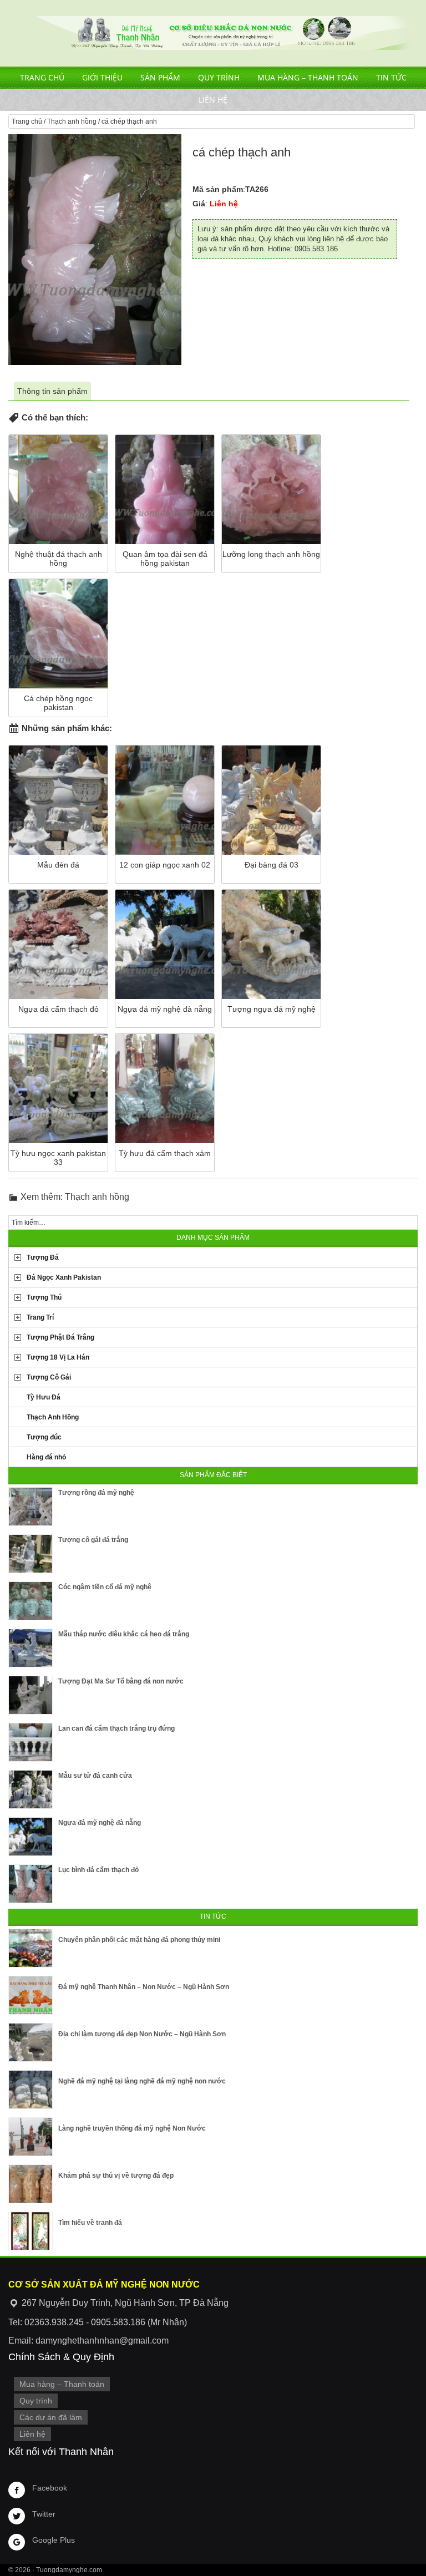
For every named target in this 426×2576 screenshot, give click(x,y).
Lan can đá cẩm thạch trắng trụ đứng (116, 1728)
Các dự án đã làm (51, 2417)
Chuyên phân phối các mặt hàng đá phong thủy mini (139, 1940)
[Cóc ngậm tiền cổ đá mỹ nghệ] (31, 1601)
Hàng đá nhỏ (46, 1457)
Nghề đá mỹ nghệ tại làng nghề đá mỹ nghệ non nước (142, 2081)
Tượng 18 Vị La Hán (58, 1357)
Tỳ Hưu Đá (44, 1397)
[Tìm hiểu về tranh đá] (31, 2231)
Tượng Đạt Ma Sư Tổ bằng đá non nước (121, 1681)
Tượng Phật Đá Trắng (60, 1337)
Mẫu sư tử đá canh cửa (95, 1776)
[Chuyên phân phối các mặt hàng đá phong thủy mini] (31, 1948)
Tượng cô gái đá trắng (93, 1540)
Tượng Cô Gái (49, 1377)
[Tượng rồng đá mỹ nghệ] (31, 1507)
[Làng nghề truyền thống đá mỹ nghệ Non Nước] (31, 2137)
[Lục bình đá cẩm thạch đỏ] (31, 1884)
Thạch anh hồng (72, 121)
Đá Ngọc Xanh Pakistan (64, 1277)
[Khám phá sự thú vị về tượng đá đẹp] (31, 2184)
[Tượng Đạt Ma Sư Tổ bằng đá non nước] (31, 1695)
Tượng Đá (43, 1257)
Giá (199, 204)
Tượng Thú (44, 1297)
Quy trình (219, 77)
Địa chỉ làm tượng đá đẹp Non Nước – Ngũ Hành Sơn (142, 2034)
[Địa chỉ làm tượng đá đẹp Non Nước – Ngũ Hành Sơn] (31, 2042)
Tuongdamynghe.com (69, 2570)
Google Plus (54, 2540)
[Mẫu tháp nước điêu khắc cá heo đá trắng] (31, 1648)
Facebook (50, 2488)
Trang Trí (40, 1317)
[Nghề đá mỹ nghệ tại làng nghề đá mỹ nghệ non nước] (31, 2090)
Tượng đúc (44, 1437)
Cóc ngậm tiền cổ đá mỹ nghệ (105, 1587)
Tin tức (391, 77)
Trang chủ (42, 77)
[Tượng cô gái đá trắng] (31, 1554)
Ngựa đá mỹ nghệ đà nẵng (100, 1823)
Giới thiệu (102, 77)
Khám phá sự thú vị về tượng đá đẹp (116, 2176)
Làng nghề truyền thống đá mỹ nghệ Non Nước (132, 2128)
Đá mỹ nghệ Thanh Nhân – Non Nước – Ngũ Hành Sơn (144, 1987)
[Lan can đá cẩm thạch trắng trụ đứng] (31, 1742)
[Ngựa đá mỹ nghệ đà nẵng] (31, 1837)
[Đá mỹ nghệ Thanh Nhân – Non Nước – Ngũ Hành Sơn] (31, 1995)
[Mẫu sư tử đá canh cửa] (31, 1789)
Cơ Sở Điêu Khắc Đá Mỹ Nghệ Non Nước (213, 33)
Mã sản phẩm (218, 189)
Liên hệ (213, 100)
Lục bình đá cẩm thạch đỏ (98, 1870)
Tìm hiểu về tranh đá (90, 2223)
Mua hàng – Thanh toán (308, 77)
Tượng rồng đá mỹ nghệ (96, 1493)
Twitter (44, 2514)
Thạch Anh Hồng (53, 1417)
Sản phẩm (160, 77)
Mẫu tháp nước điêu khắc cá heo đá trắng (124, 1634)
